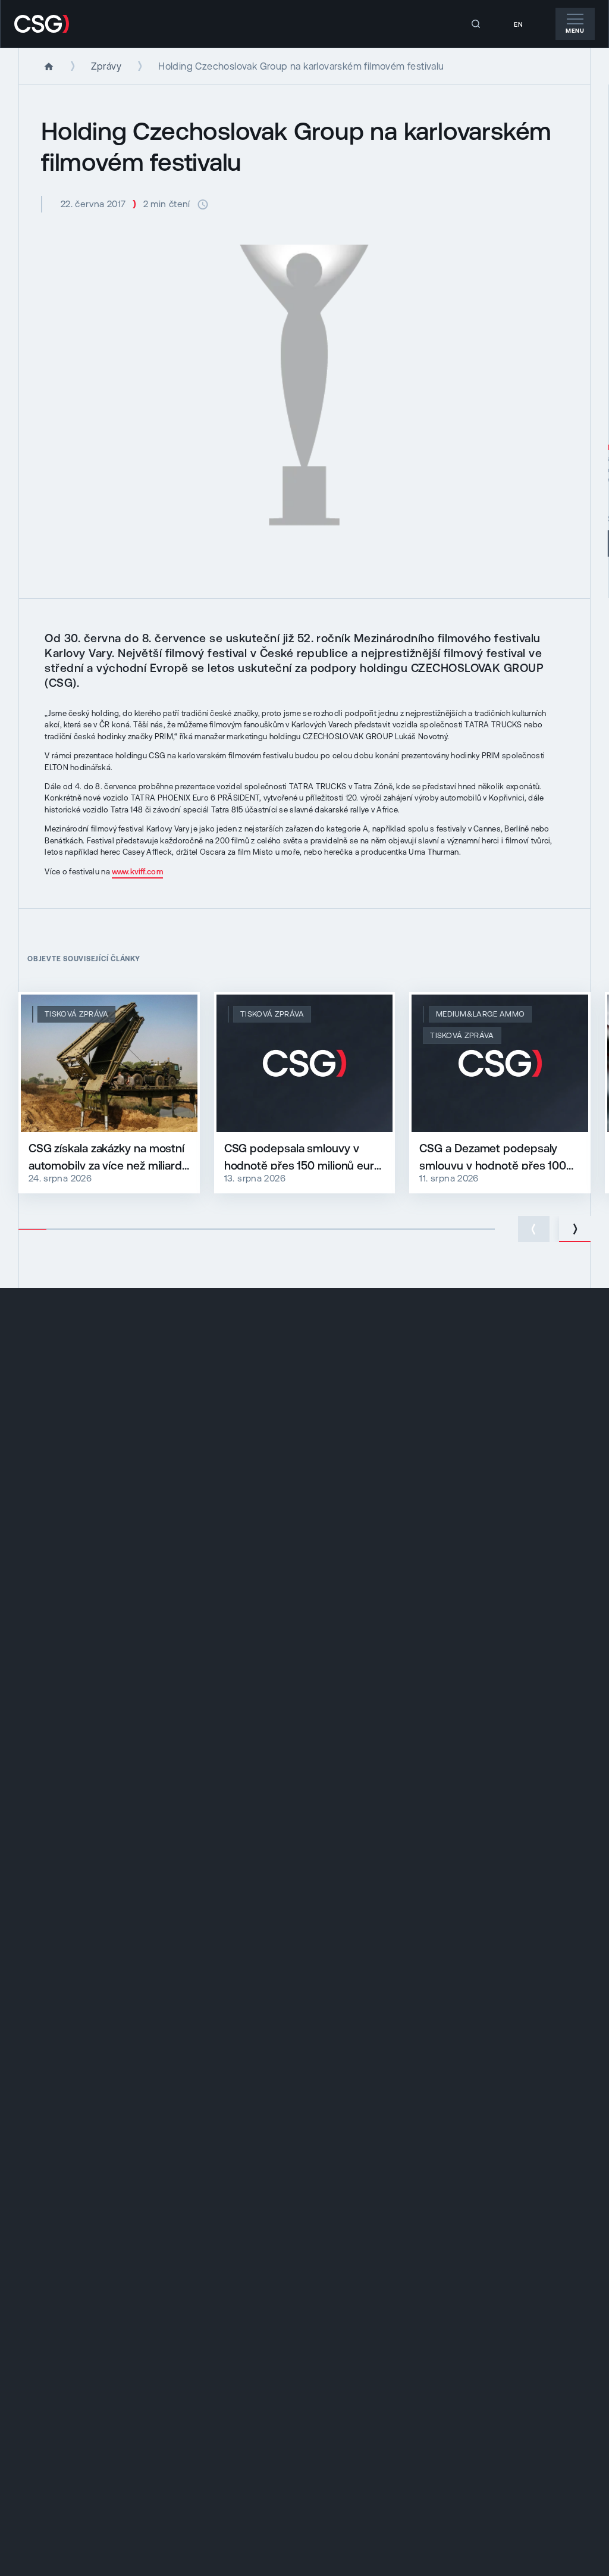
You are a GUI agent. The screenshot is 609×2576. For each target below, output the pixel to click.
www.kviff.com (137, 872)
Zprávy (106, 66)
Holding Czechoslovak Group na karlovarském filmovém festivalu (301, 66)
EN (519, 24)
